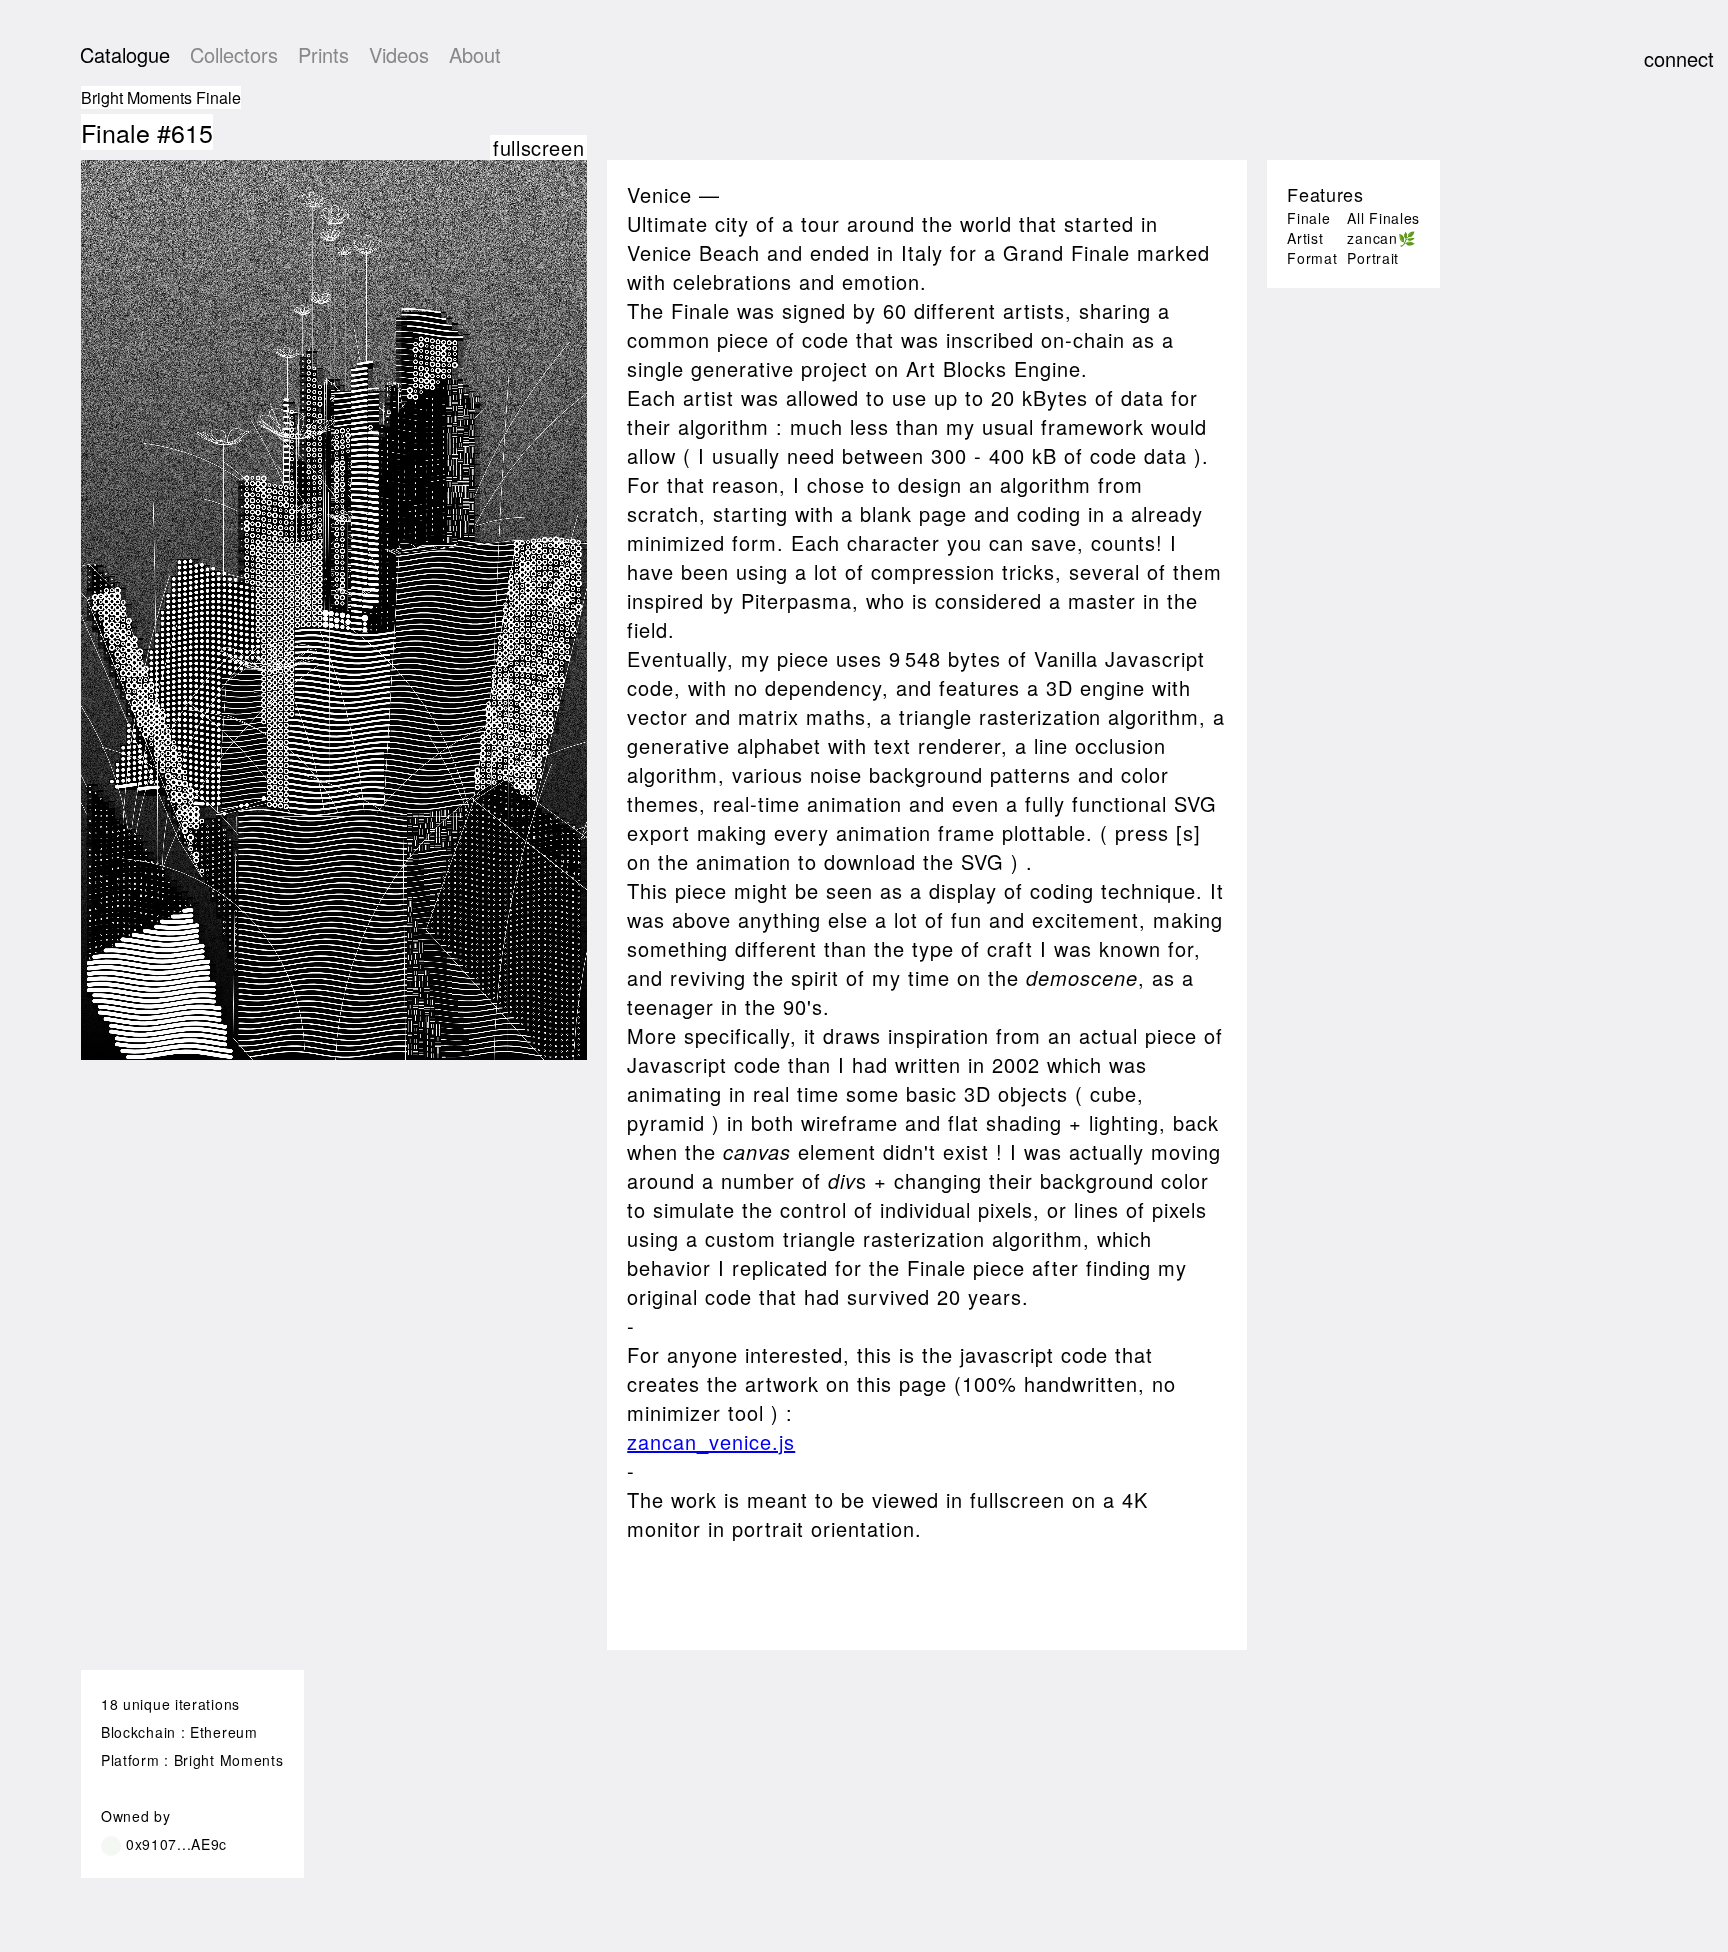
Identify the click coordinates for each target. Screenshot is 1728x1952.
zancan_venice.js (711, 1441)
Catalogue (125, 54)
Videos (399, 54)
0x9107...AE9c (176, 1844)
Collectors (234, 54)
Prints (323, 54)
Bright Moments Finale (161, 97)
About (475, 54)
